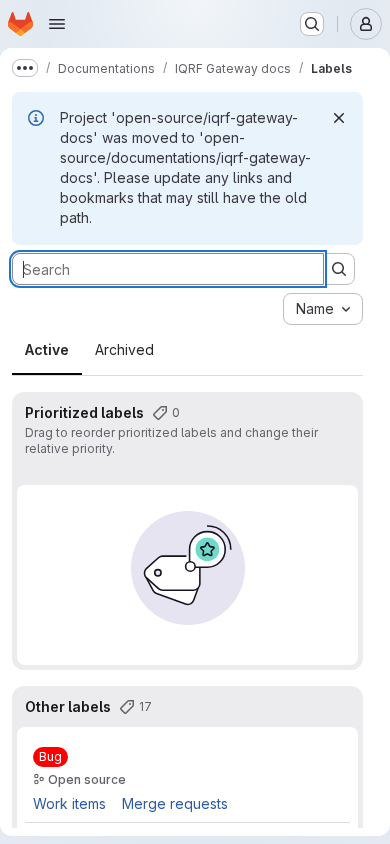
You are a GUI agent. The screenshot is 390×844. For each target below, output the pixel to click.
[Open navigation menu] (57, 24)
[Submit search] (339, 269)
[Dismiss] (339, 118)
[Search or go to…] (312, 24)
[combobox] (323, 309)
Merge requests (175, 803)
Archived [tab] (124, 349)
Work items (69, 803)
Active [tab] (47, 349)
